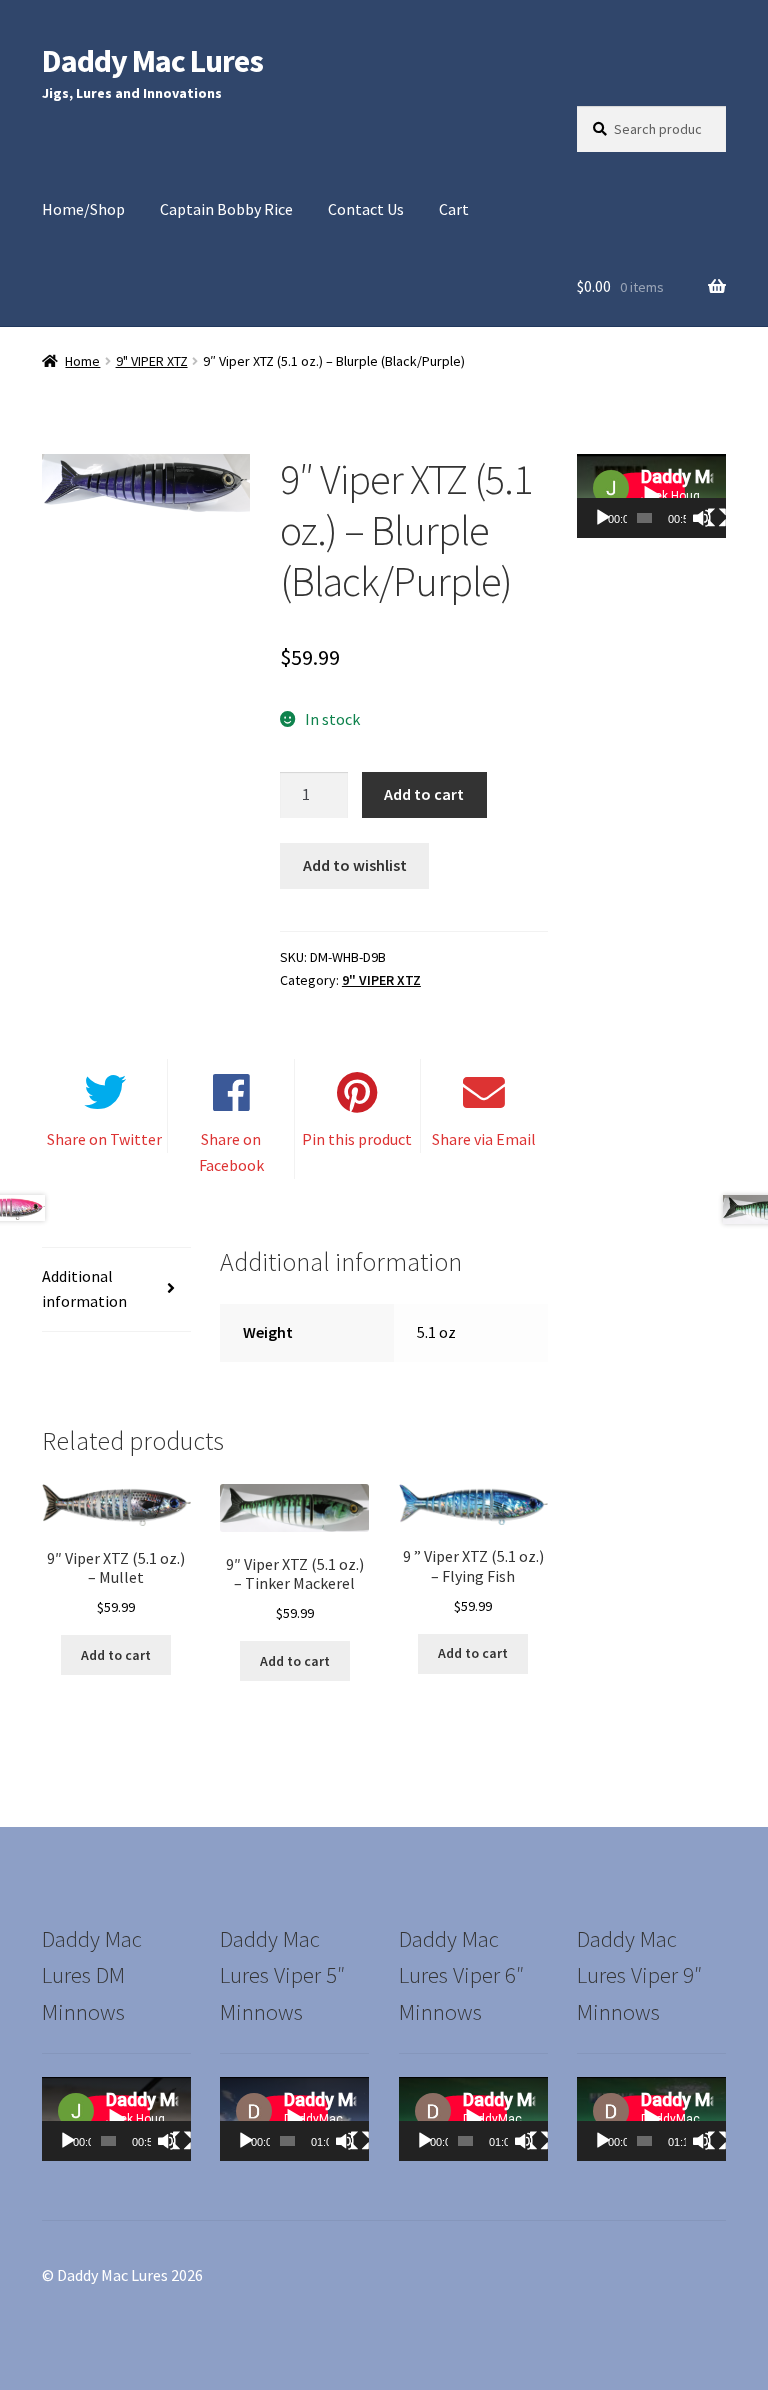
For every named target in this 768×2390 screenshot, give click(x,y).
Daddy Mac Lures (152, 61)
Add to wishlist (355, 865)
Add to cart (424, 794)
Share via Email (484, 1139)
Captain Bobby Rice (226, 209)
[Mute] (702, 518)
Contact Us (366, 209)
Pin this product (357, 1139)
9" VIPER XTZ (152, 361)
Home (82, 361)
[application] (651, 496)
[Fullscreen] (717, 518)
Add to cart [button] (116, 1655)
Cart (454, 209)
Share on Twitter (104, 1139)
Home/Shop (83, 209)
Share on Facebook (231, 1152)
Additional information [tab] (84, 1289)
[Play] (603, 518)
